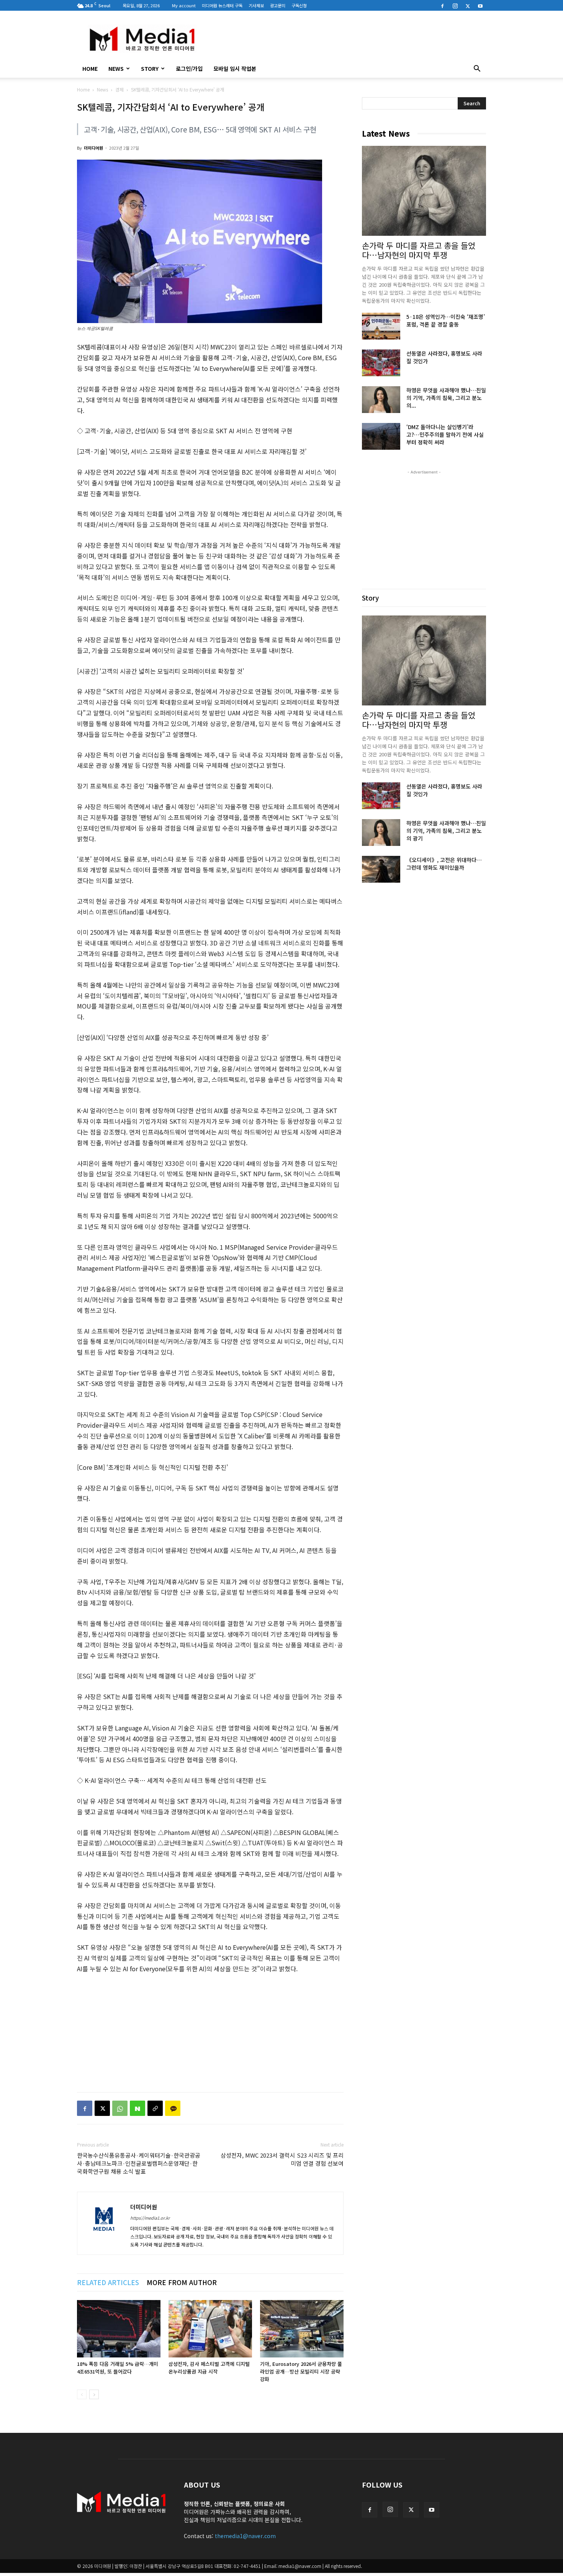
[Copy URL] (155, 2108)
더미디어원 (93, 148)
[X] (468, 5)
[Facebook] (442, 5)
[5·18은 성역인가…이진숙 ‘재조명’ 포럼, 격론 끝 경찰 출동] (381, 326)
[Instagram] (455, 5)
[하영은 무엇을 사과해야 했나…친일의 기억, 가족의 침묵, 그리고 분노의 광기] (381, 400)
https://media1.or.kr (150, 2218)
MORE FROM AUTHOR (182, 2282)
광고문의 (278, 5)
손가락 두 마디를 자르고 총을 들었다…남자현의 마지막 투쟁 (419, 250)
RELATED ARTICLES (108, 2282)
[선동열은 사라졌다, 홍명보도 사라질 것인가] (381, 363)
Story (150, 69)
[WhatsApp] (120, 2108)
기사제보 (256, 5)
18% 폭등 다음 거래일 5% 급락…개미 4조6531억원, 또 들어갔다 (118, 2368)
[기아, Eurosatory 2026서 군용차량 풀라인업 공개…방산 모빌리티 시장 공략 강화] (302, 2329)
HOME (90, 69)
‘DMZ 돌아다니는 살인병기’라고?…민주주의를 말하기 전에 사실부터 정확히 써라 (445, 434)
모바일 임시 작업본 (235, 69)
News (116, 69)
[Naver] (137, 2108)
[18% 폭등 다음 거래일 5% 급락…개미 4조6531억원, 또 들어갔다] (119, 2329)
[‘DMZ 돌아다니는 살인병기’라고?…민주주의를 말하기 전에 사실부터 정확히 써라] (381, 436)
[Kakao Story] (173, 2108)
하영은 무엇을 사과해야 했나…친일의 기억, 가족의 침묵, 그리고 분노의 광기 (446, 831)
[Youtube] (480, 5)
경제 (119, 89)
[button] (477, 69)
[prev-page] (82, 2394)
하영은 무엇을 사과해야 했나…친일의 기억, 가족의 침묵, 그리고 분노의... (446, 398)
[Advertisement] (347, 39)
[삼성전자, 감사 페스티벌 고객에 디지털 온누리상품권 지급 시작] (210, 2329)
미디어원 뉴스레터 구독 (222, 5)
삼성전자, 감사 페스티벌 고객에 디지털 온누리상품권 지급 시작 (209, 2368)
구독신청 (299, 5)
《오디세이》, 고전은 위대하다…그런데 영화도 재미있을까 (444, 864)
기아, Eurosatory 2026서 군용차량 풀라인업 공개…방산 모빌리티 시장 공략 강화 (301, 2371)
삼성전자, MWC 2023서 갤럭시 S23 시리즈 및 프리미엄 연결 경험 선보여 (282, 2159)
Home (83, 89)
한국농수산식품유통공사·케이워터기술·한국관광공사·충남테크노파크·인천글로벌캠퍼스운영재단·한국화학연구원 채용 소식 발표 (139, 2163)
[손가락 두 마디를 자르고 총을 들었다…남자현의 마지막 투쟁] (424, 191)
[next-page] (94, 2394)
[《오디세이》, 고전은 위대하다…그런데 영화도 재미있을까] (381, 869)
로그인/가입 (189, 69)
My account (184, 5)
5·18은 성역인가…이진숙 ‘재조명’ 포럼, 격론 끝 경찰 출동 (446, 320)
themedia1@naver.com (245, 2536)
